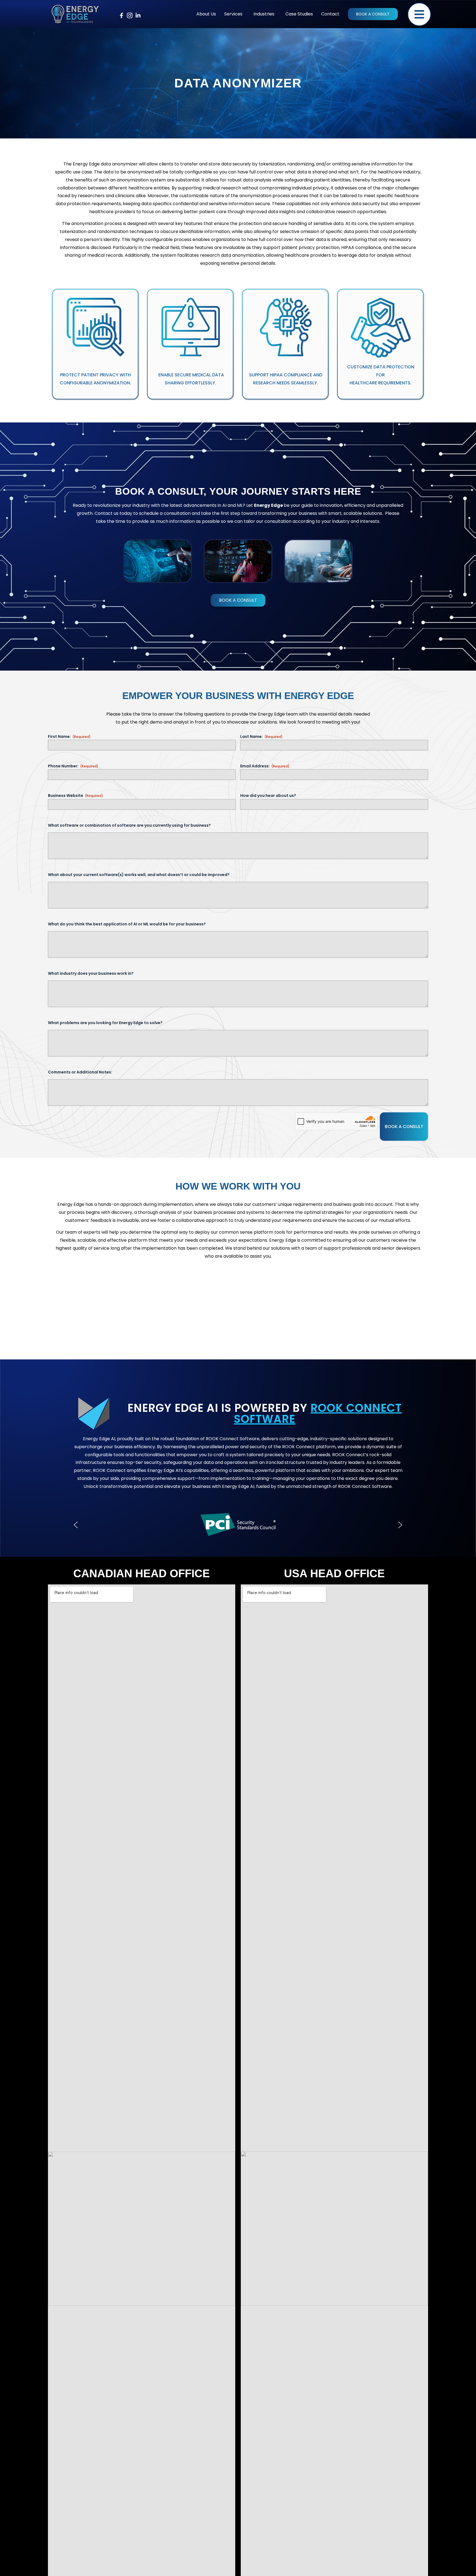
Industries (264, 14)
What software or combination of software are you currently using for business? (129, 825)
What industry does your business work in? (91, 973)
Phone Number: (73, 766)
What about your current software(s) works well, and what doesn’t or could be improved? (139, 875)
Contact (330, 14)
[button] (235, 14)
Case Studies (299, 14)
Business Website (75, 796)
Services (233, 14)
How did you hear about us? (268, 796)
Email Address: (265, 766)
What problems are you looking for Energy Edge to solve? (105, 1023)
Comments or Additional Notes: (80, 1072)
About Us (206, 14)
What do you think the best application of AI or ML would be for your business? (127, 924)
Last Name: (261, 737)
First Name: (69, 737)
